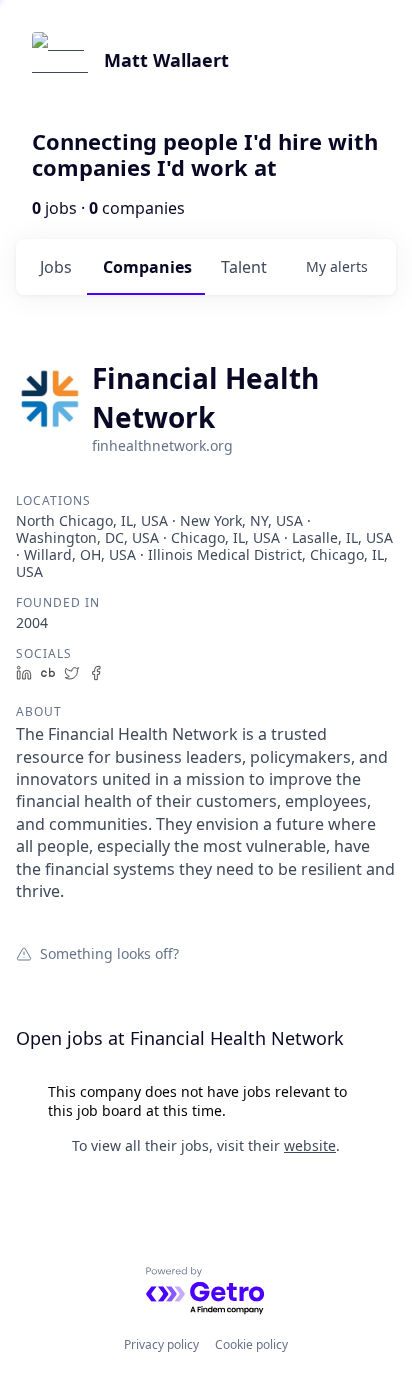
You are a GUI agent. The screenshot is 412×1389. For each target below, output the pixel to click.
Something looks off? (109, 953)
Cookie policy (251, 1344)
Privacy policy (161, 1344)
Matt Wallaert (166, 60)
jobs (56, 267)
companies (147, 267)
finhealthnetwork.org (162, 445)
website (310, 1145)
